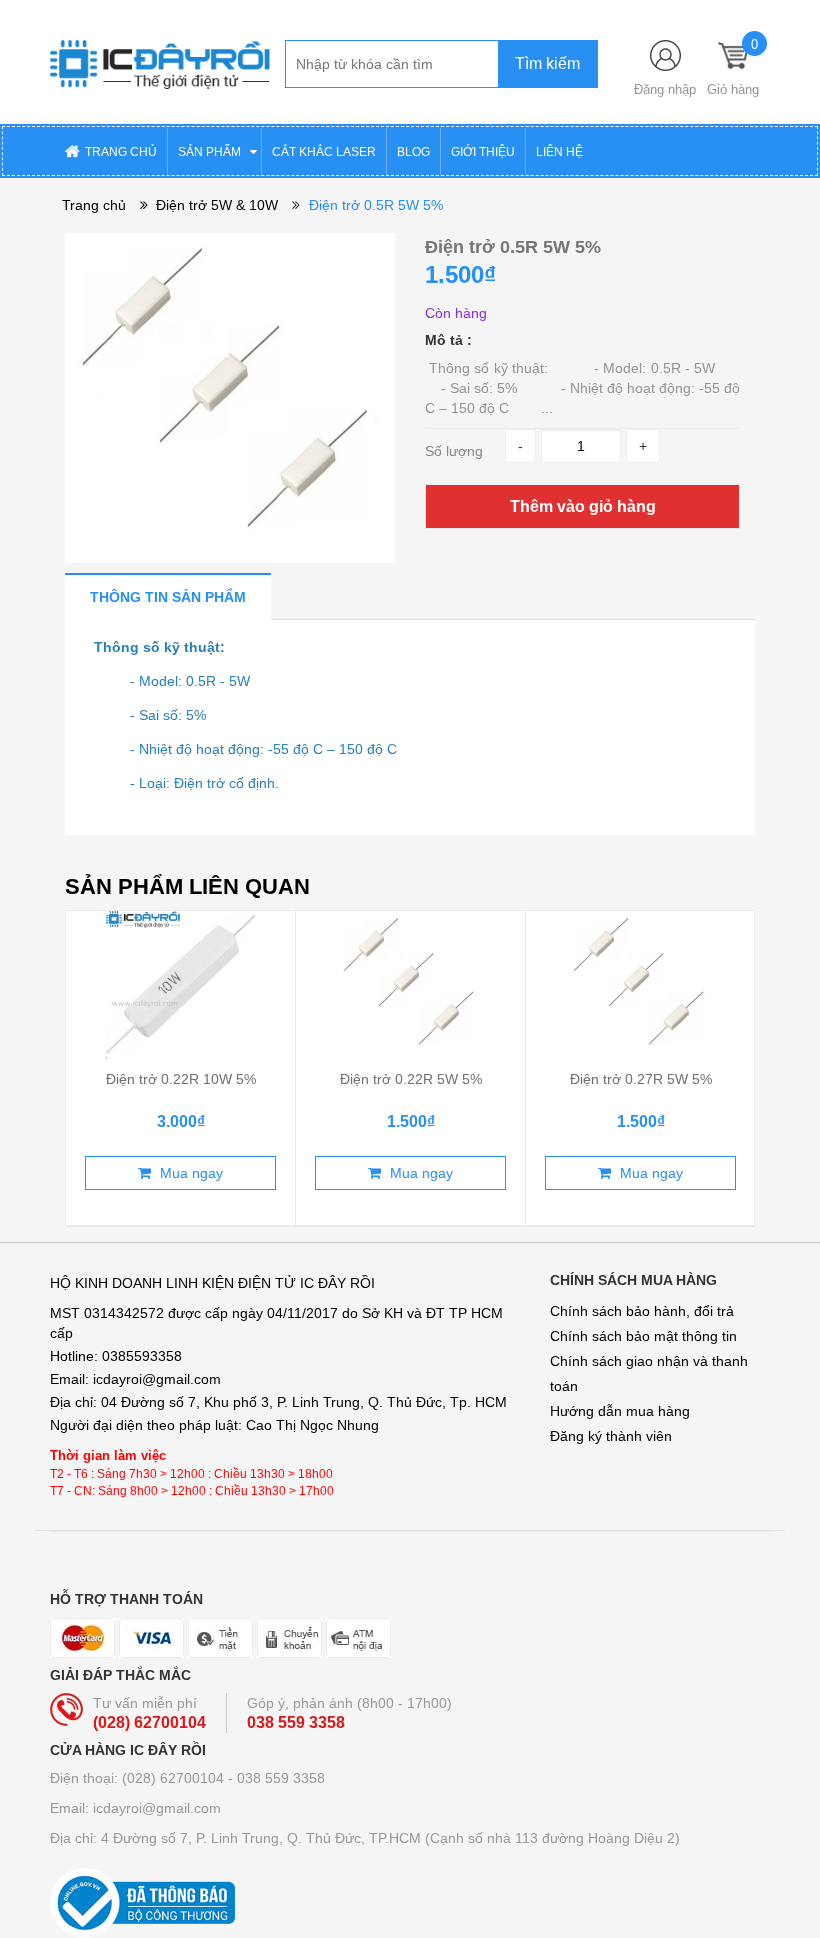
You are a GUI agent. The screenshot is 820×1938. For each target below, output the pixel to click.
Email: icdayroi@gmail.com (135, 1808)
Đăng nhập (665, 89)
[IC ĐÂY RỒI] (160, 61)
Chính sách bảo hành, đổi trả (642, 1311)
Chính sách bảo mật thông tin (643, 1336)
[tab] (168, 596)
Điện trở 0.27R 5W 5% (641, 1079)
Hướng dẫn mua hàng (620, 1411)
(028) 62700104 (149, 1722)
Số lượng (454, 451)
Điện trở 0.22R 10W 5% (181, 1079)
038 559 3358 (296, 1722)
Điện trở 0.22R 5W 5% (411, 1079)
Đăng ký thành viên (611, 1436)
